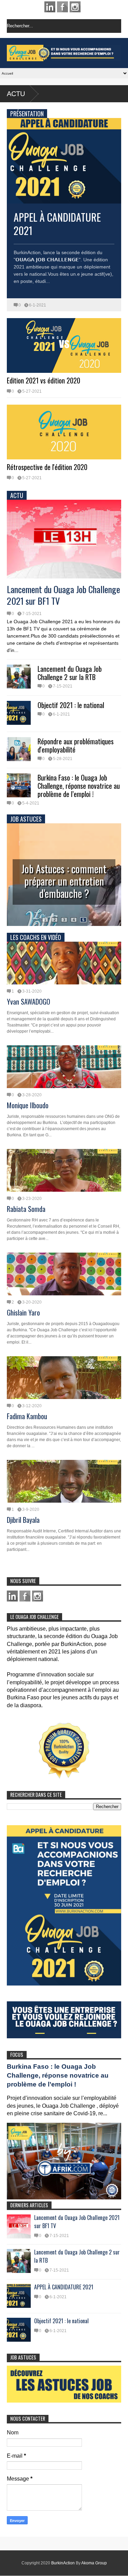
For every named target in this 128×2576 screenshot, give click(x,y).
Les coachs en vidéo (36, 937)
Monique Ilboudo (28, 1105)
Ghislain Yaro (23, 1312)
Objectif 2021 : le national (71, 705)
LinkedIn (50, 7)
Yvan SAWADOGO (29, 1002)
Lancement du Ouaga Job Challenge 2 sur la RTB (70, 673)
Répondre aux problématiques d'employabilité (76, 745)
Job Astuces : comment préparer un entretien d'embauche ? (64, 881)
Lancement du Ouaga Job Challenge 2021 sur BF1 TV (63, 595)
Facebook (62, 7)
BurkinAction (63, 2563)
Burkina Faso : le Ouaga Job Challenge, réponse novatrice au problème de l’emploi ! (79, 786)
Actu (16, 94)
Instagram (75, 7)
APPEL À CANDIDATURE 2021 (57, 224)
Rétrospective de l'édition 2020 (47, 467)
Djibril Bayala (23, 1520)
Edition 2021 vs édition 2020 (44, 380)
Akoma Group (94, 2563)
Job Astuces (26, 819)
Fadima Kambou (27, 1416)
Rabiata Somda (26, 1209)
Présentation (27, 114)
